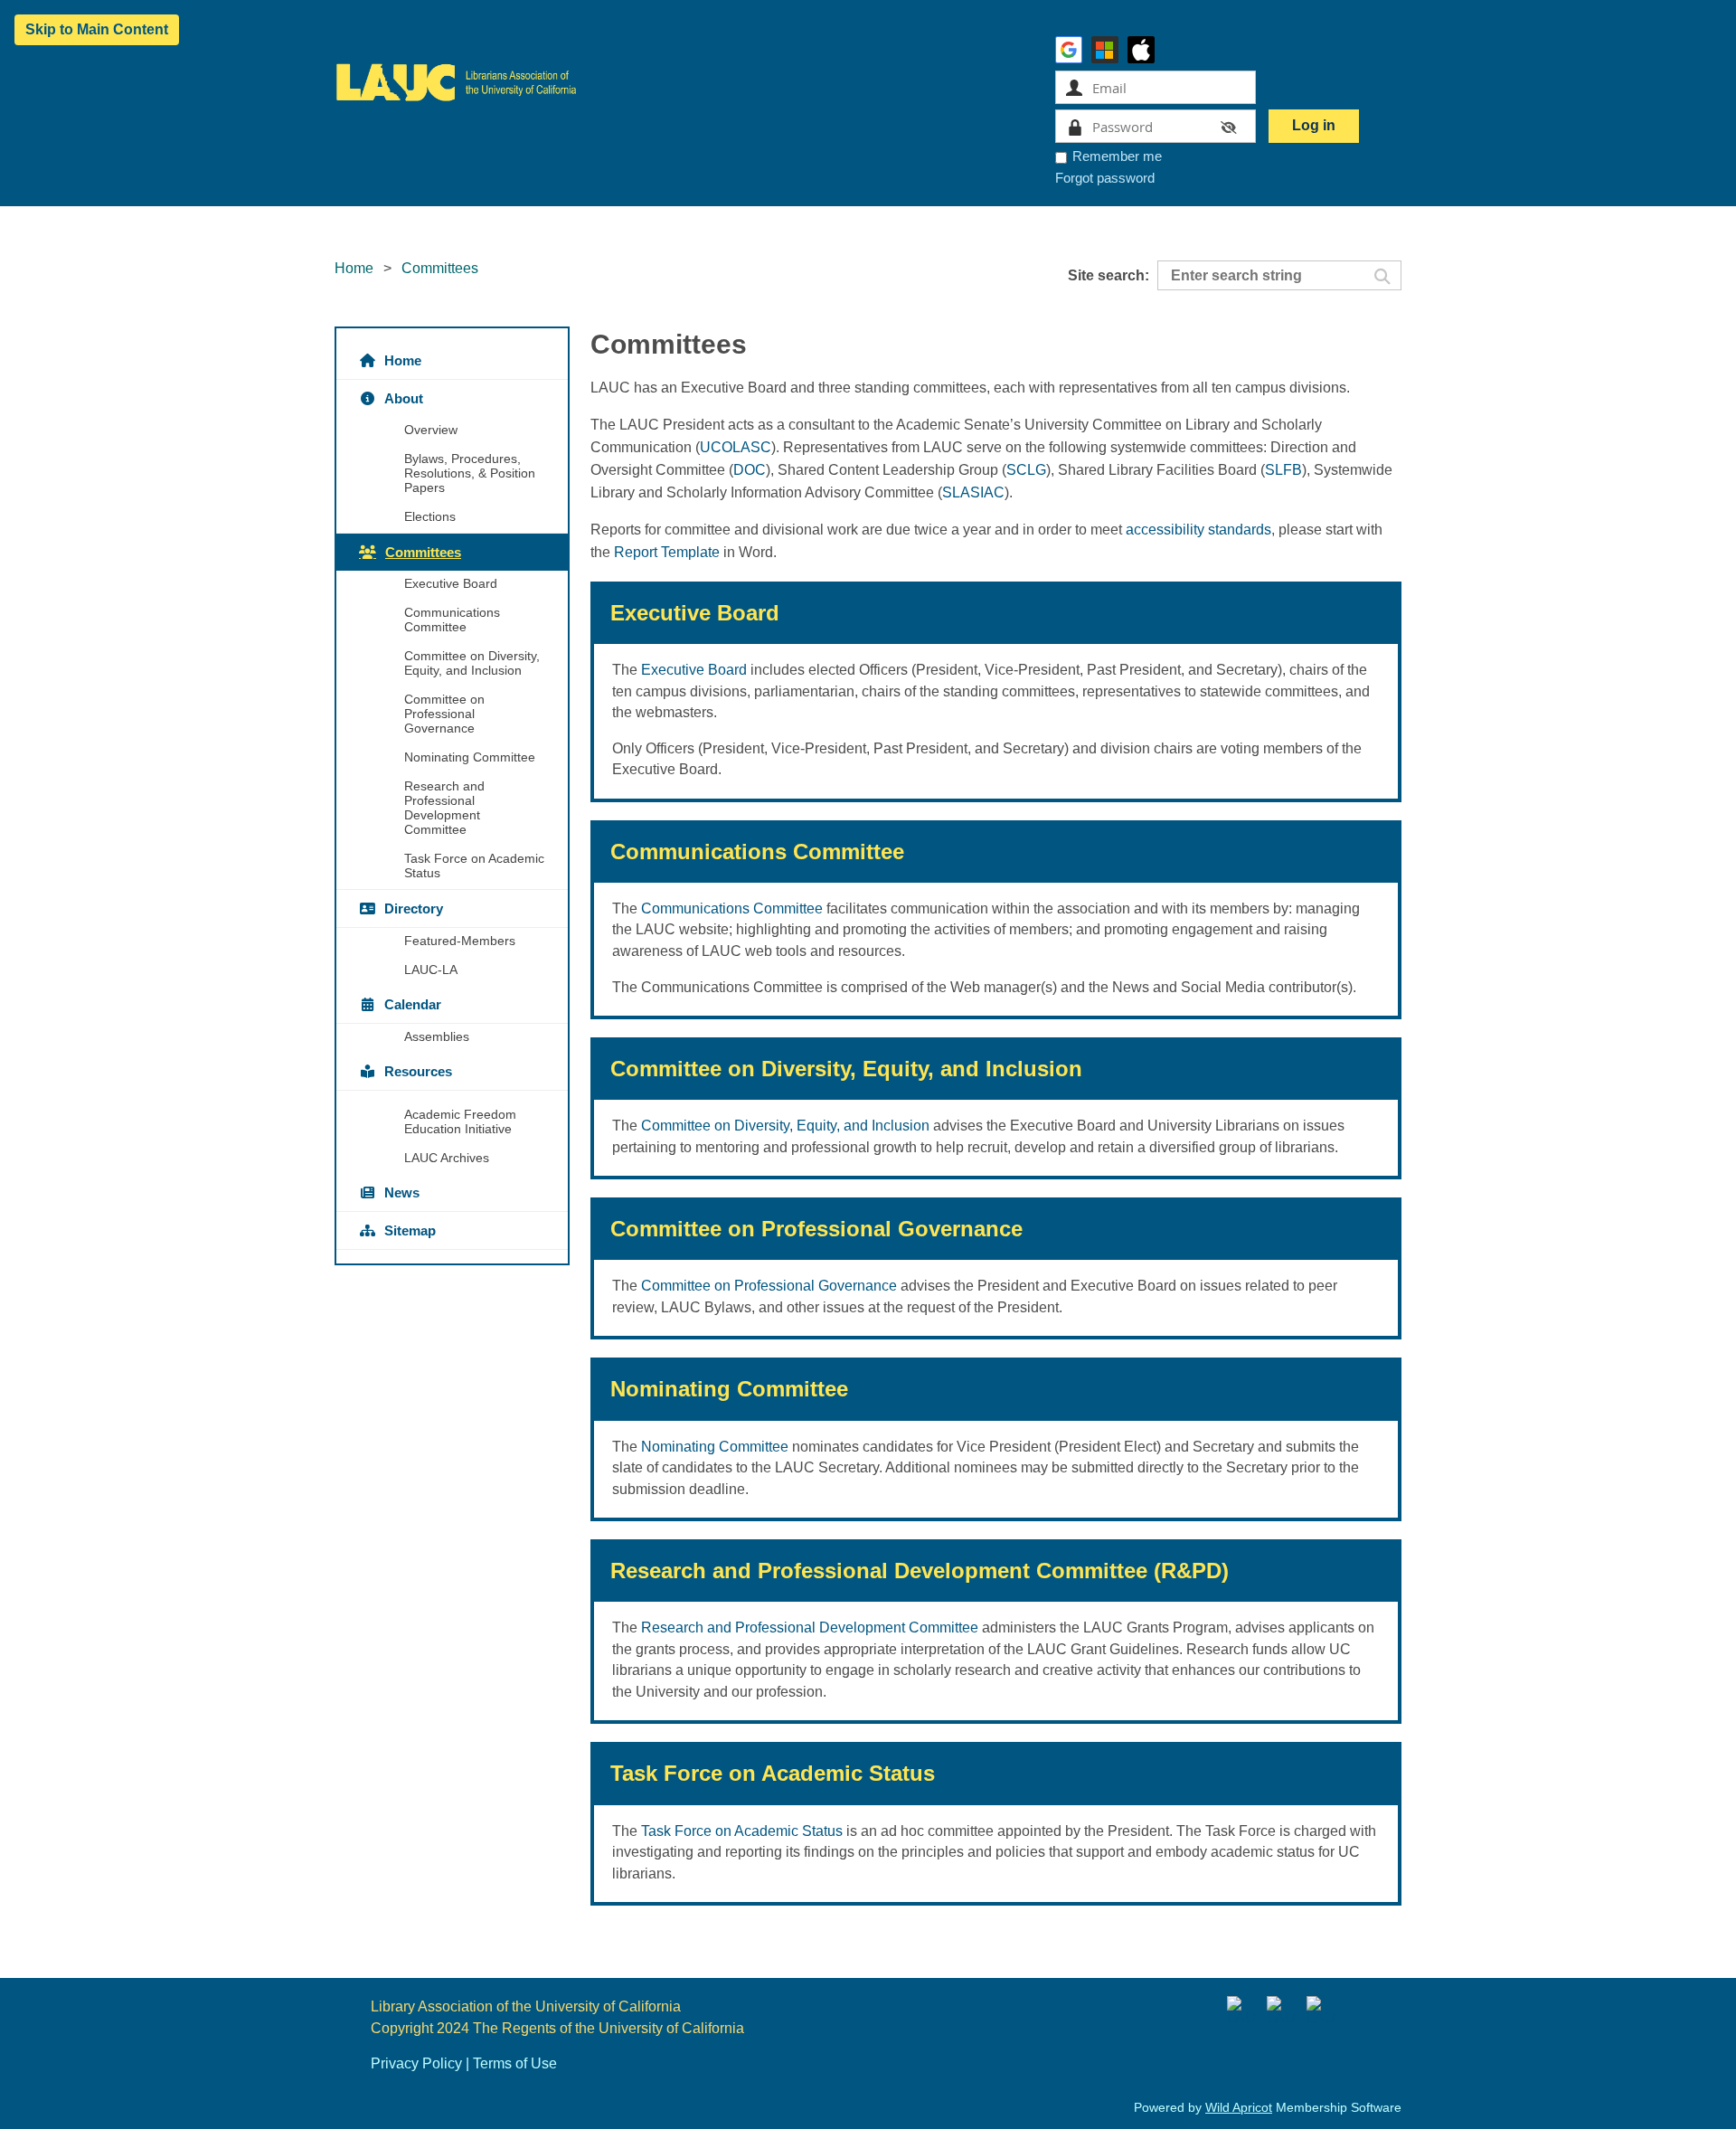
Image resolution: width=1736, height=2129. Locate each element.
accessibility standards (1198, 530)
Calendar (413, 1004)
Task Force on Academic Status (474, 866)
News (402, 1192)
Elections (430, 516)
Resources (418, 1071)
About (404, 398)
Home (354, 268)
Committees (423, 552)
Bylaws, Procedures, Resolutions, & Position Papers (470, 473)
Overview (431, 430)
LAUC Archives (447, 1158)
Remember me (1117, 156)
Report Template (667, 552)
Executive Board (451, 583)
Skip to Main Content (97, 29)
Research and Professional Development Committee (444, 808)
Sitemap (410, 1230)
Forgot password (1105, 178)
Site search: (1109, 275)
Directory (414, 908)
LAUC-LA (431, 970)
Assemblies (437, 1036)
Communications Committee (452, 620)
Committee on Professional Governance (444, 714)
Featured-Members (460, 941)
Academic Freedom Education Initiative (460, 1121)
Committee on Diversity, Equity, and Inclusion (472, 663)
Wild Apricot (1239, 2107)
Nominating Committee (470, 757)
